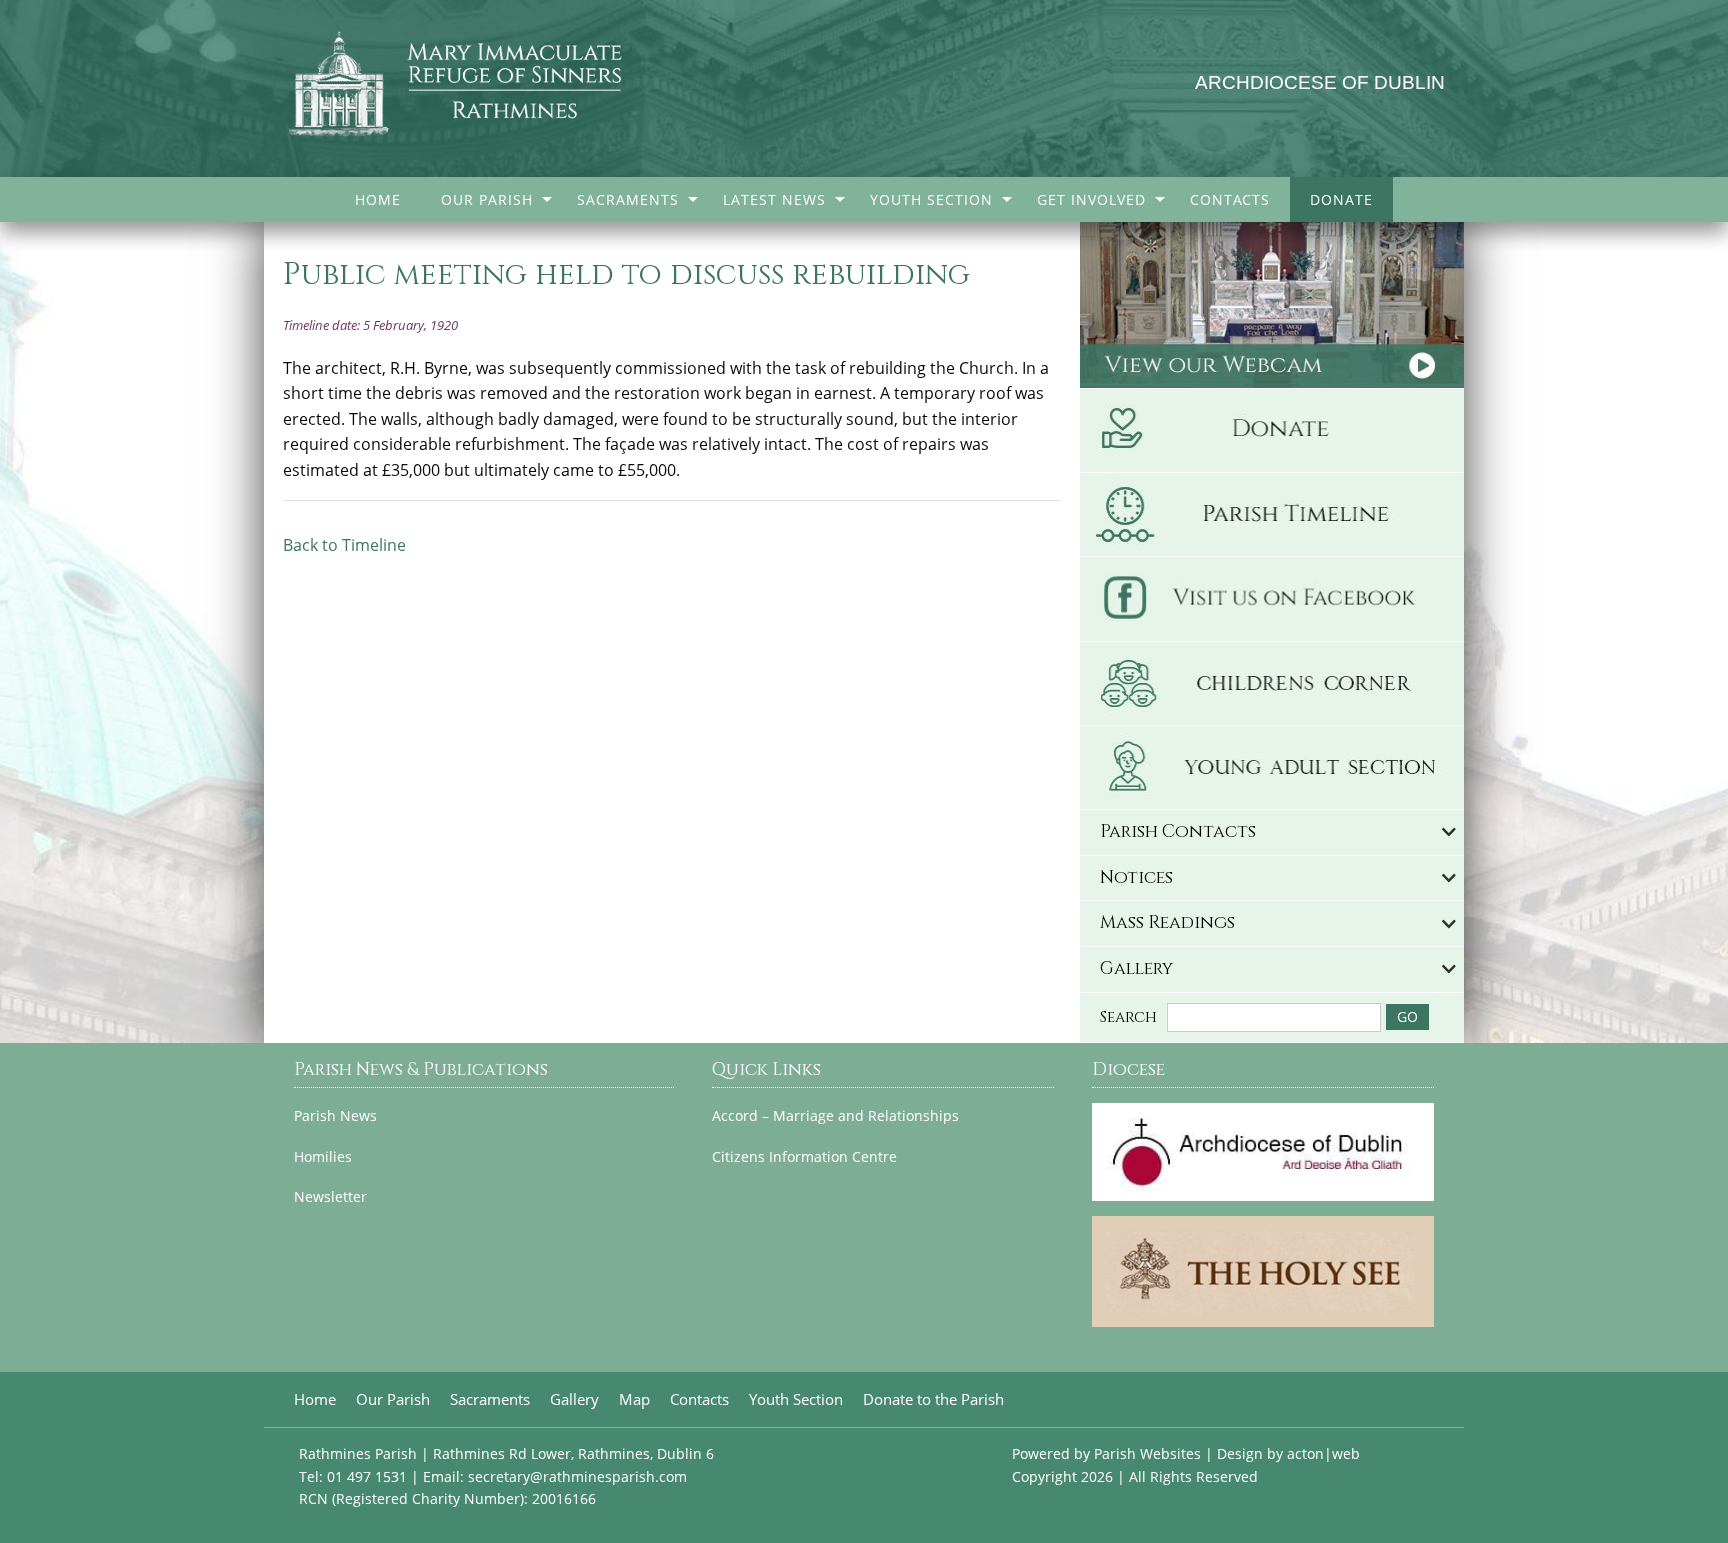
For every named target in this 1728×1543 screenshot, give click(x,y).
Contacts (1230, 199)
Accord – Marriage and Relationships (835, 1116)
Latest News (774, 199)
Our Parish (487, 199)
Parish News (335, 1116)
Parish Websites (1147, 1453)
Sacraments (628, 199)
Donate (1341, 199)
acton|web (1323, 1453)
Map (634, 1399)
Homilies (323, 1157)
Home (378, 199)
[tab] (1272, 832)
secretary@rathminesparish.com (577, 1476)
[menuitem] (378, 199)
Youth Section (931, 199)
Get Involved (1091, 199)
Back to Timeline (344, 545)
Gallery (574, 1399)
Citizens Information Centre (804, 1157)
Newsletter (330, 1197)
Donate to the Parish (933, 1399)
